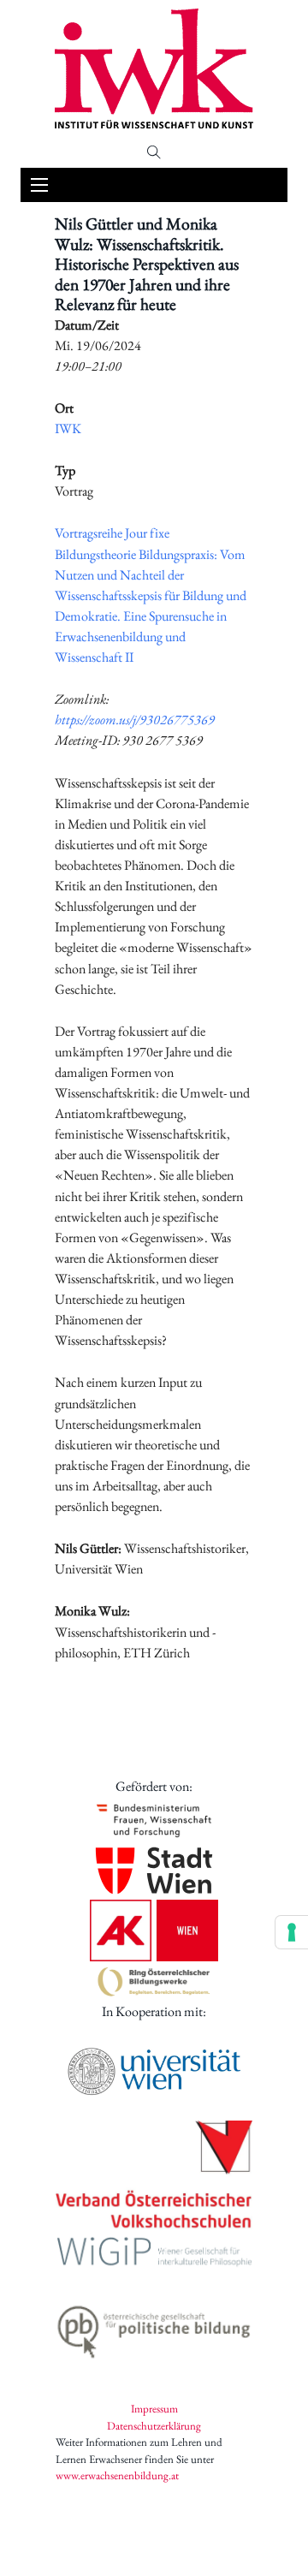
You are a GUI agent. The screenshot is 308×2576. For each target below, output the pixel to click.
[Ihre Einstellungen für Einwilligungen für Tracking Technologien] (292, 1932)
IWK (68, 428)
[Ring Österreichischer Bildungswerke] (154, 1981)
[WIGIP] (154, 2254)
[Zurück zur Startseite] (154, 68)
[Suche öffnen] (154, 152)
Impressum (154, 2409)
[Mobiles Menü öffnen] (39, 185)
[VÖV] (154, 2176)
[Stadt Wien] (154, 1871)
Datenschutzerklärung (154, 2426)
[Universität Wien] (154, 2071)
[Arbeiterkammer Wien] (154, 1931)
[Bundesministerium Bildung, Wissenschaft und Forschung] (154, 1820)
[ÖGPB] (154, 2328)
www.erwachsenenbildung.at (117, 2475)
